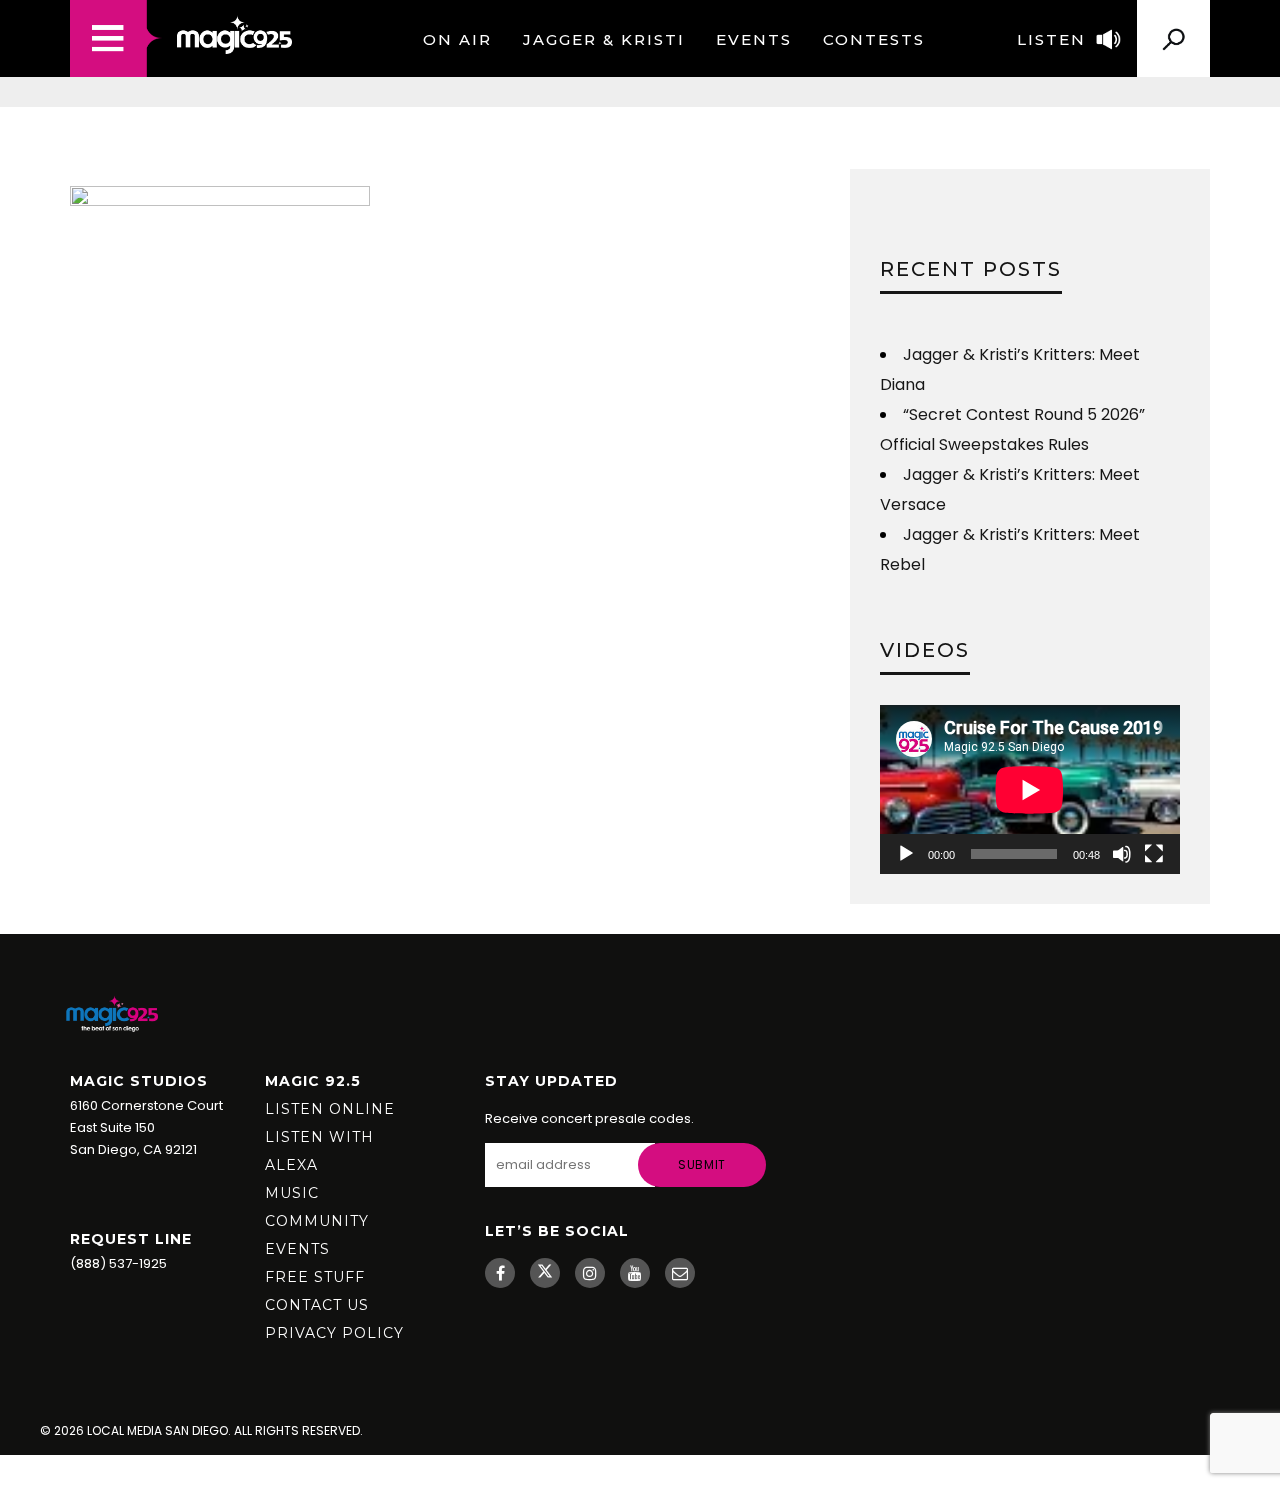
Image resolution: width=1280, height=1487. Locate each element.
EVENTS (754, 39)
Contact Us (317, 1305)
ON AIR (457, 39)
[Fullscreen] (1154, 854)
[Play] (906, 854)
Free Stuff (315, 1277)
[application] (1030, 789)
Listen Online (330, 1109)
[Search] (1173, 31)
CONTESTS (874, 39)
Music (292, 1193)
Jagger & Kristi (604, 39)
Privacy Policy (334, 1333)
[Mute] (1122, 854)
